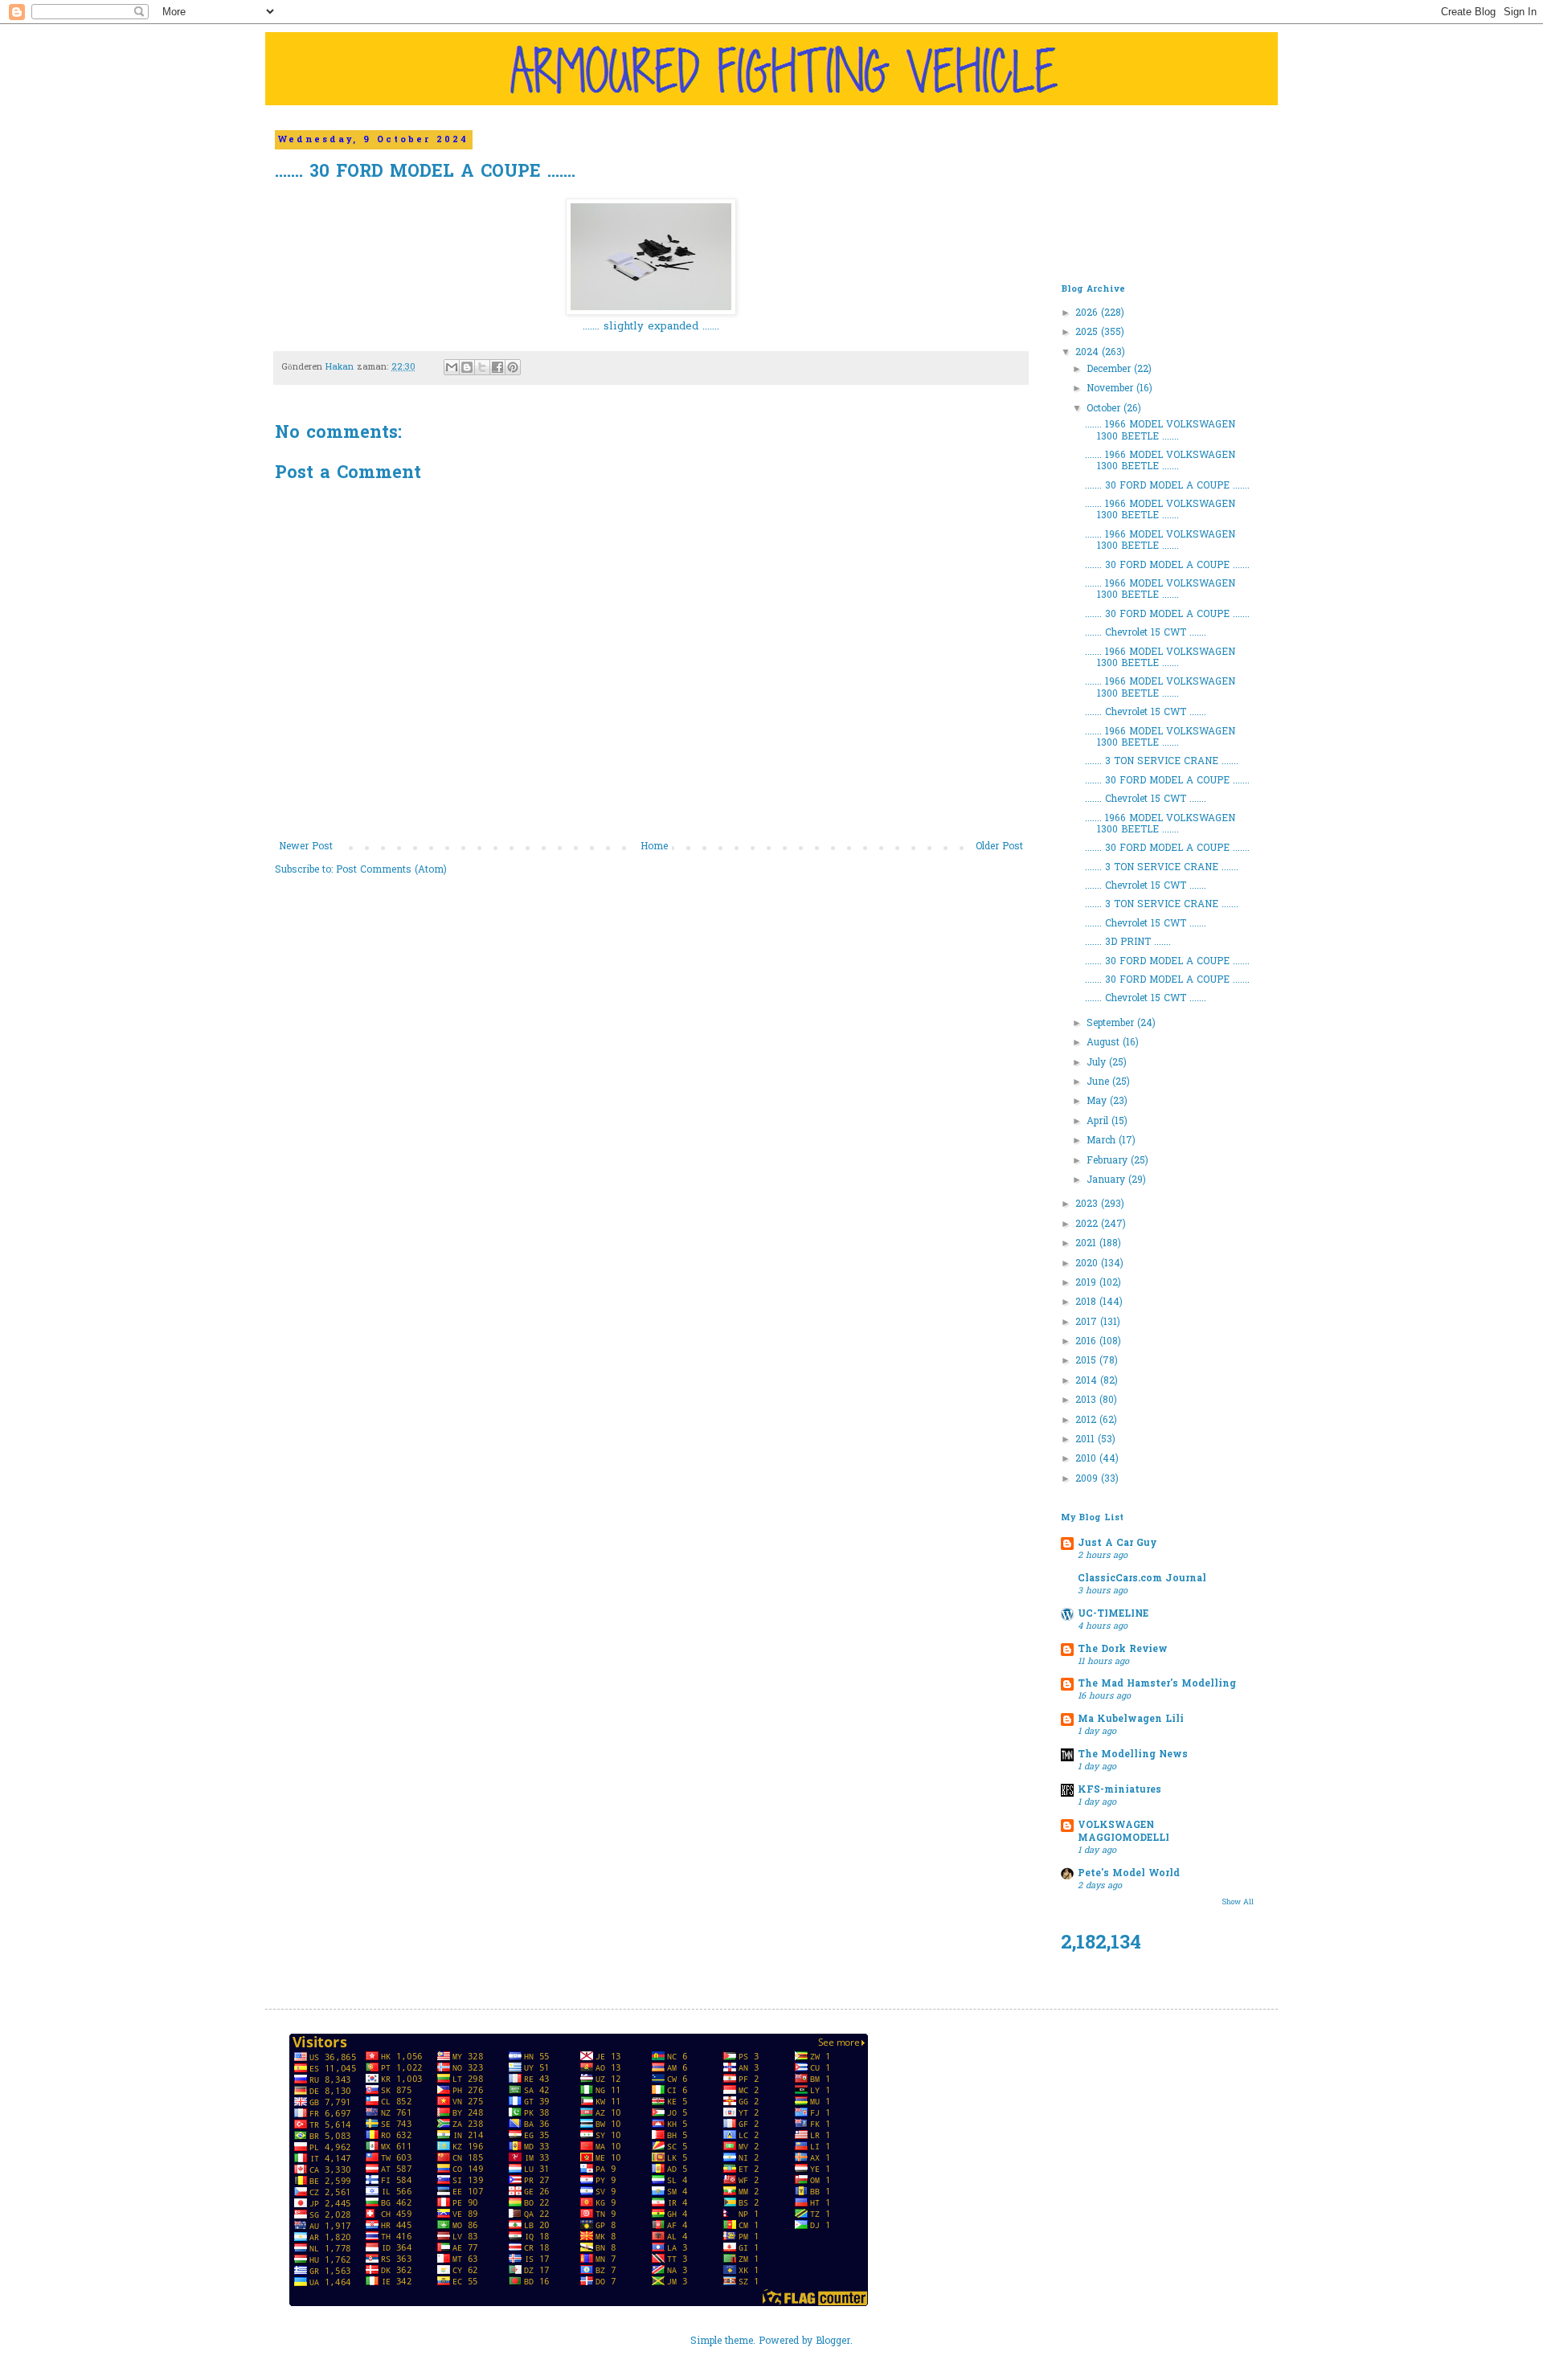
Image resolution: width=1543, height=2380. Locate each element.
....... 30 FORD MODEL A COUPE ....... (1167, 486)
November (1111, 389)
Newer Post (306, 847)
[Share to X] (482, 367)
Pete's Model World (1129, 1874)
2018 (1087, 1302)
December (1110, 370)
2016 (1087, 1342)
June (1099, 1082)
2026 (1088, 313)
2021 (1087, 1244)
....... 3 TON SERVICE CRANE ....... (1162, 762)
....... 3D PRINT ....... (1128, 943)
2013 (1087, 1401)
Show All (1238, 1902)
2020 (1088, 1264)
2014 (1088, 1381)
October (1105, 409)
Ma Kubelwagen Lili (1131, 1720)
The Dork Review (1123, 1650)
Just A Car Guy (1117, 1544)
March (1103, 1141)
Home (654, 847)
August (1105, 1043)
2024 (1089, 353)
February (1109, 1161)
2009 (1088, 1479)
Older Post (999, 847)
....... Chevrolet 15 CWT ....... (1146, 633)
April (1099, 1122)
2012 (1087, 1421)
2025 (1088, 333)
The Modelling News (1133, 1755)
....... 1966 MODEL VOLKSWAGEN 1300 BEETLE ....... (1160, 431)
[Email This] (452, 367)
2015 (1087, 1361)
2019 (1087, 1283)
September (1112, 1024)
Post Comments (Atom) (391, 870)
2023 (1088, 1204)
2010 (1087, 1459)
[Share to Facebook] (497, 367)
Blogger (833, 2341)
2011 (1087, 1440)
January (1107, 1180)
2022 (1088, 1225)
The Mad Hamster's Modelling (1157, 1684)
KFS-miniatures (1119, 1790)
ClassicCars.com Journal (1142, 1579)
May (1098, 1102)
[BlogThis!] (467, 367)
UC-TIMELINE (1113, 1614)
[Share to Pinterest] (513, 367)
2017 (1088, 1323)
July (1098, 1063)
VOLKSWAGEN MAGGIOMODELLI (1123, 1832)
